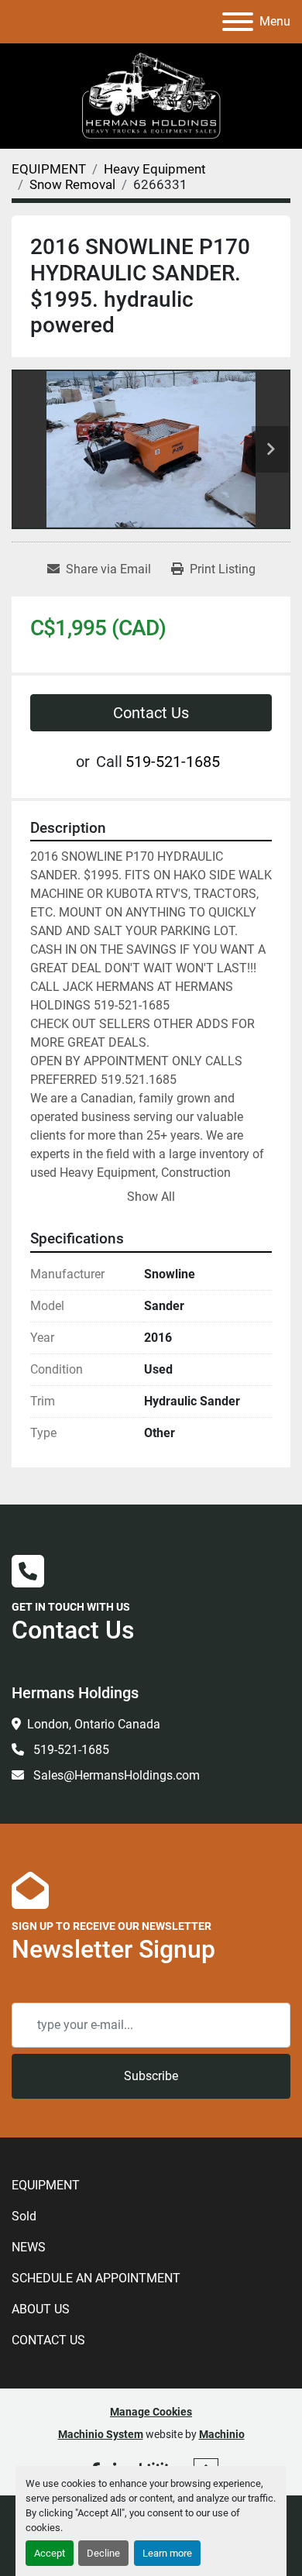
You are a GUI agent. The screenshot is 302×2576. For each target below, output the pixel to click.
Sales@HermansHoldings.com (115, 1775)
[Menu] (238, 22)
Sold (24, 2216)
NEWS (29, 2247)
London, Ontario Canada (94, 1724)
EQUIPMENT (46, 2185)
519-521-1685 (173, 762)
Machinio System (101, 2434)
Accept (50, 2553)
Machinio (222, 2434)
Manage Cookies (151, 2412)
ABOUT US (41, 2309)
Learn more (167, 2553)
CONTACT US (48, 2340)
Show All (151, 1197)
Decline (103, 2553)
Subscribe (151, 2076)
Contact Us (151, 713)
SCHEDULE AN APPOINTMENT (96, 2278)
